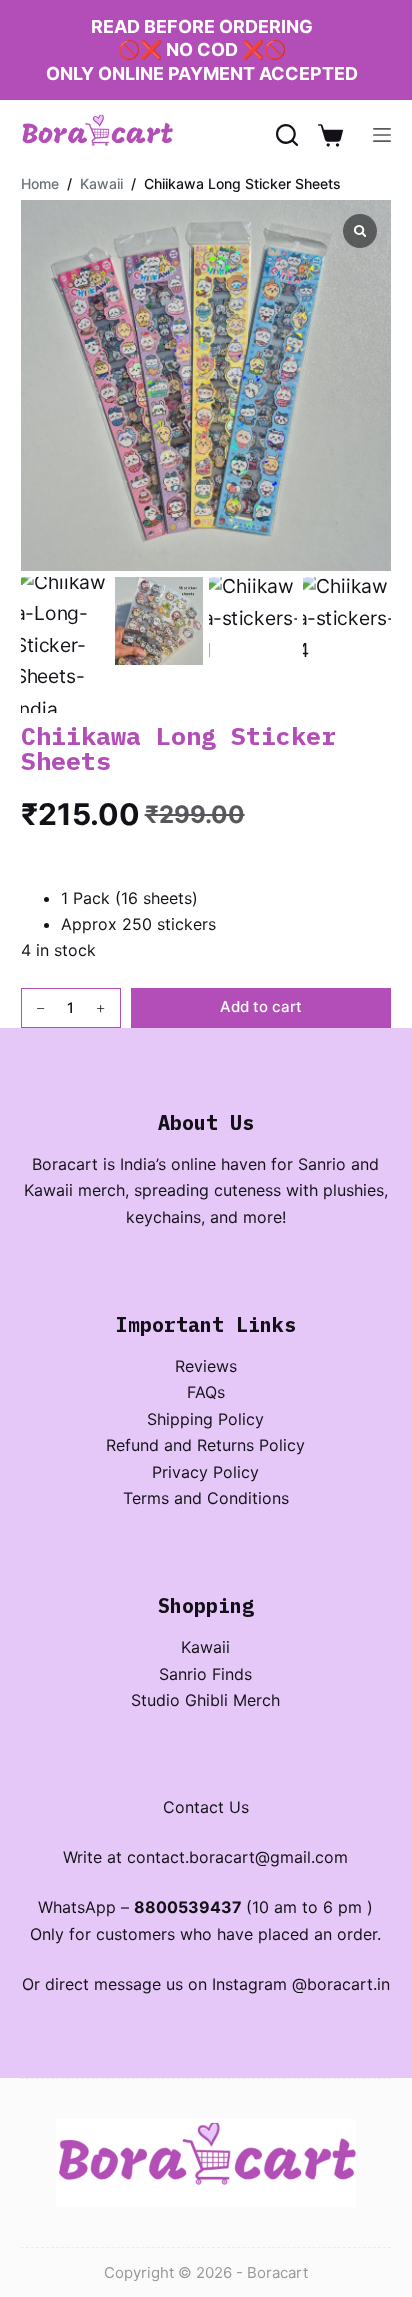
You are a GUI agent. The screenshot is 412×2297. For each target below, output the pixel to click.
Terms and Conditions (206, 1498)
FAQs (206, 1392)
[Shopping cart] (330, 135)
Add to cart (261, 1006)
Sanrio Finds (205, 1674)
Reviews (206, 1366)
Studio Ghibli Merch (205, 1700)
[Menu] (382, 135)
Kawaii (205, 1647)
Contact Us (206, 1807)
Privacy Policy (205, 1472)
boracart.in (348, 1984)
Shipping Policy (205, 1419)
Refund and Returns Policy (205, 1445)
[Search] (287, 135)
